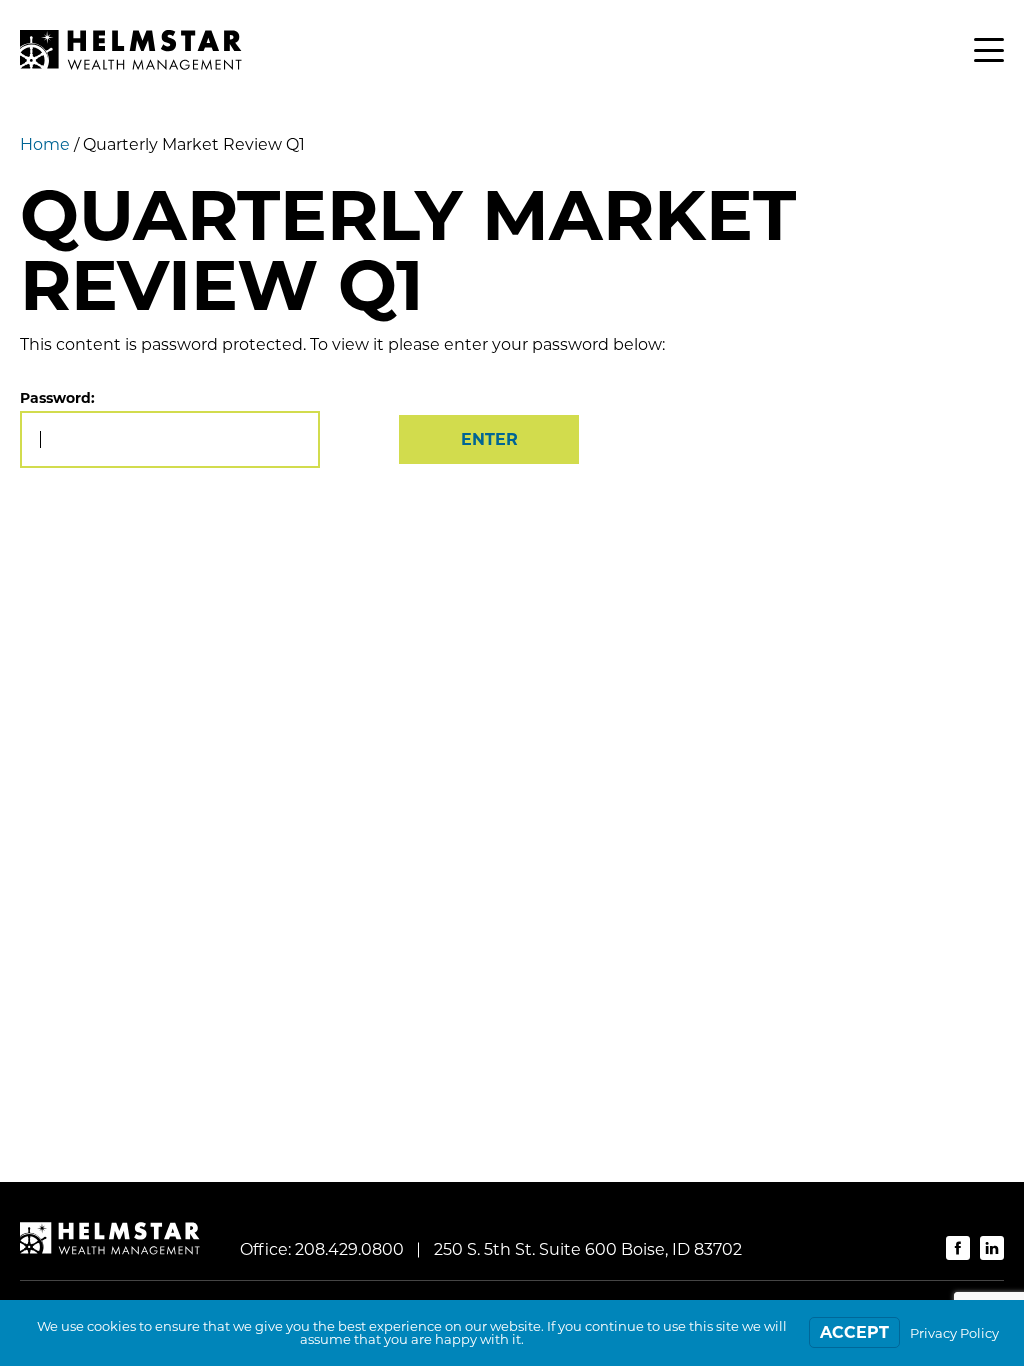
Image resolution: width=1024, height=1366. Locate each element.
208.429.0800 (349, 1249)
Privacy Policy (954, 1333)
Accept (854, 1332)
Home (45, 144)
